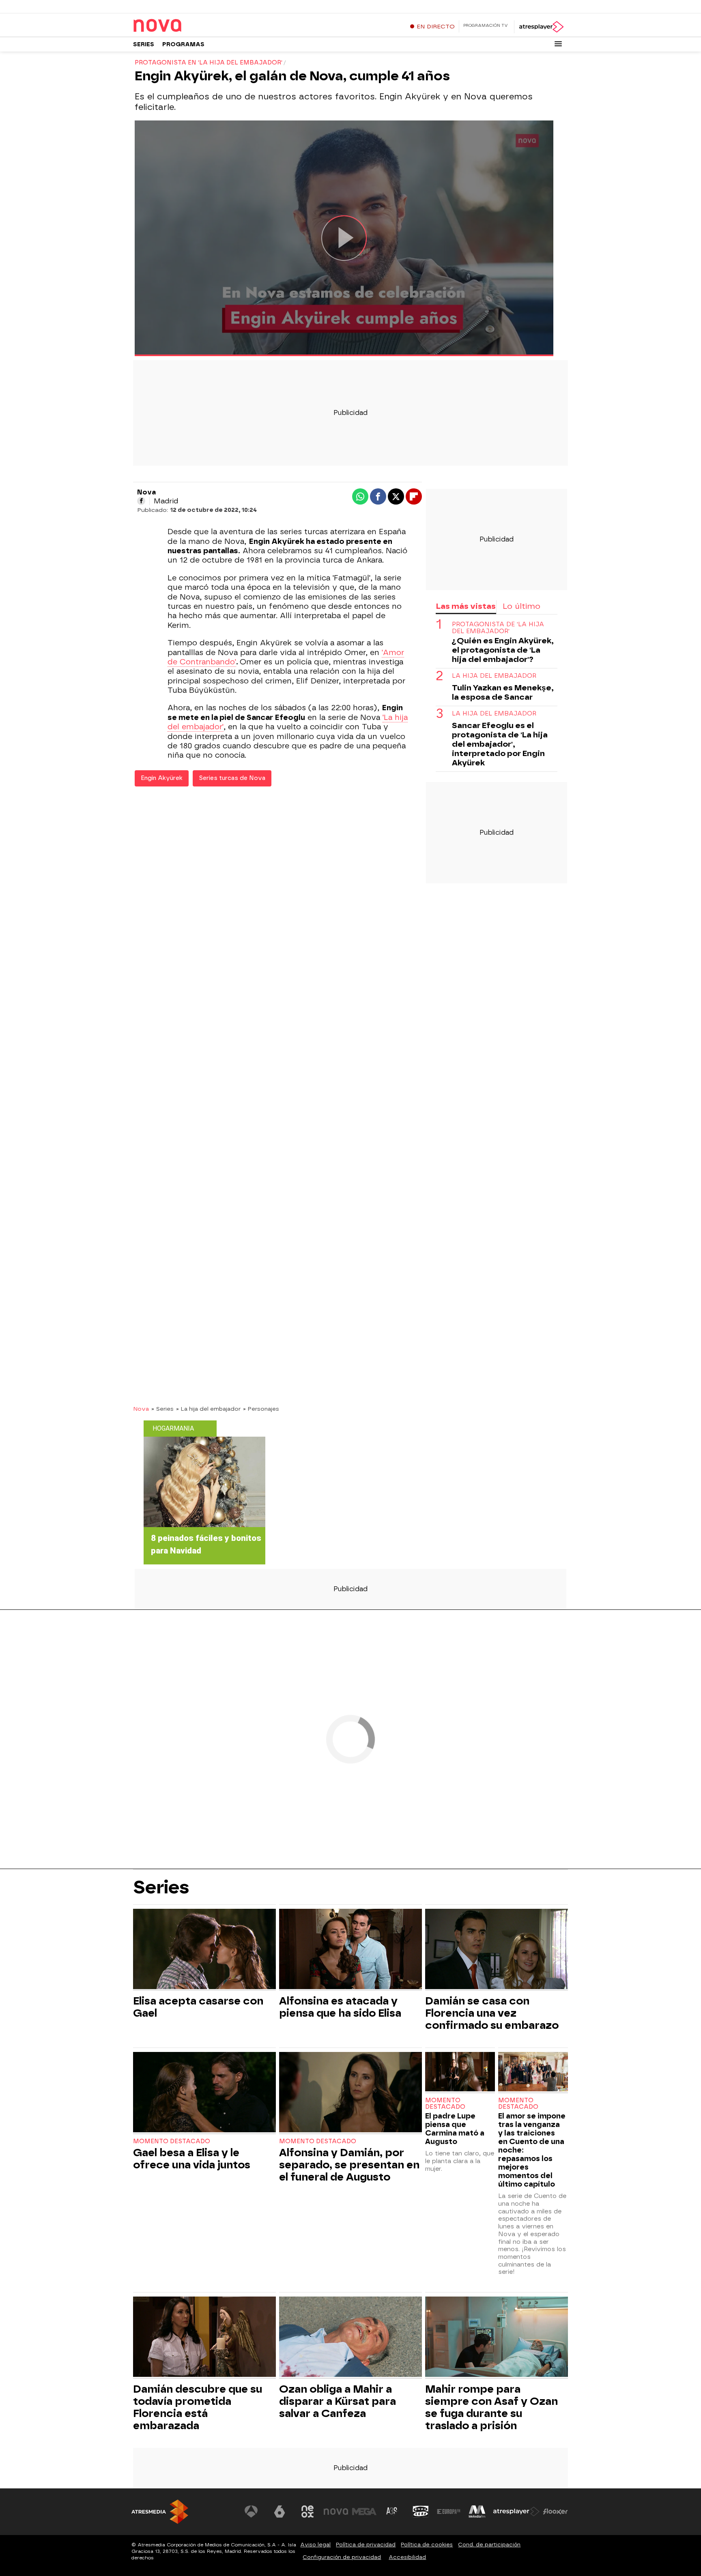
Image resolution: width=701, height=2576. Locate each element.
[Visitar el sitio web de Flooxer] (555, 2512)
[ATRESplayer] (541, 27)
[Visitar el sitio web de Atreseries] (392, 2512)
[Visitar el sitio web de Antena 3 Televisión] (251, 2512)
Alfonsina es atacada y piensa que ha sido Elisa (340, 2007)
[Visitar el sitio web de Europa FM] (449, 2512)
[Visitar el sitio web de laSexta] (280, 2512)
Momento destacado (172, 2141)
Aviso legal (315, 2545)
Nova (141, 1409)
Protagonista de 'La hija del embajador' (498, 628)
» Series (162, 1409)
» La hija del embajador (208, 1409)
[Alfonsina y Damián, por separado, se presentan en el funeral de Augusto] (350, 2093)
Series (144, 44)
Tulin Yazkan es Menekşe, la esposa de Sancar (503, 692)
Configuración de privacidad (342, 2557)
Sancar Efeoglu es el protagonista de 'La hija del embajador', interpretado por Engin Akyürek (500, 744)
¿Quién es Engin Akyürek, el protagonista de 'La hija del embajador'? (503, 650)
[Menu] (558, 44)
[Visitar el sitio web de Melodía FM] (477, 2512)
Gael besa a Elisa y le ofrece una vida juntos (192, 2159)
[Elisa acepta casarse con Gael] (204, 1950)
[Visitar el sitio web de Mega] (364, 2512)
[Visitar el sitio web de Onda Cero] (421, 2512)
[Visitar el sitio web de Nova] (336, 2512)
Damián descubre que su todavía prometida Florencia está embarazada (198, 2407)
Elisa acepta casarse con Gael (198, 2007)
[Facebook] (141, 501)
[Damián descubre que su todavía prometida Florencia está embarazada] (204, 2338)
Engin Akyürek (162, 778)
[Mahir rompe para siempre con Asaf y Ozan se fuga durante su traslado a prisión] (497, 2338)
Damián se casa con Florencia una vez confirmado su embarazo (492, 2013)
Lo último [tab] (521, 606)
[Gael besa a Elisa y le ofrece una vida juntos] (204, 2093)
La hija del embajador (494, 676)
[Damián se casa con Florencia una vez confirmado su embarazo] (497, 1950)
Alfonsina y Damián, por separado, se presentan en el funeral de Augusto (349, 2165)
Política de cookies (427, 2545)
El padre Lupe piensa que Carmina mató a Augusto (455, 2129)
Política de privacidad (366, 2545)
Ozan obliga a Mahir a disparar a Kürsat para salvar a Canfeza (338, 2401)
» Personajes (261, 1409)
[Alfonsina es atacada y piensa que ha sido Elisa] (350, 1950)
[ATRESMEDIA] (160, 2512)
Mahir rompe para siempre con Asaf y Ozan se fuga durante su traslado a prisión (491, 2407)
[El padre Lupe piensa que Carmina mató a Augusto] (460, 2072)
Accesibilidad (407, 2557)
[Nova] (184, 26)
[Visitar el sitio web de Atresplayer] (516, 2512)
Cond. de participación (489, 2545)
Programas (183, 44)
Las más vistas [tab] (466, 606)
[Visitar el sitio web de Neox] (307, 2512)
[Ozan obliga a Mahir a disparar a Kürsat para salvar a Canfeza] (350, 2338)
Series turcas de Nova (232, 778)
